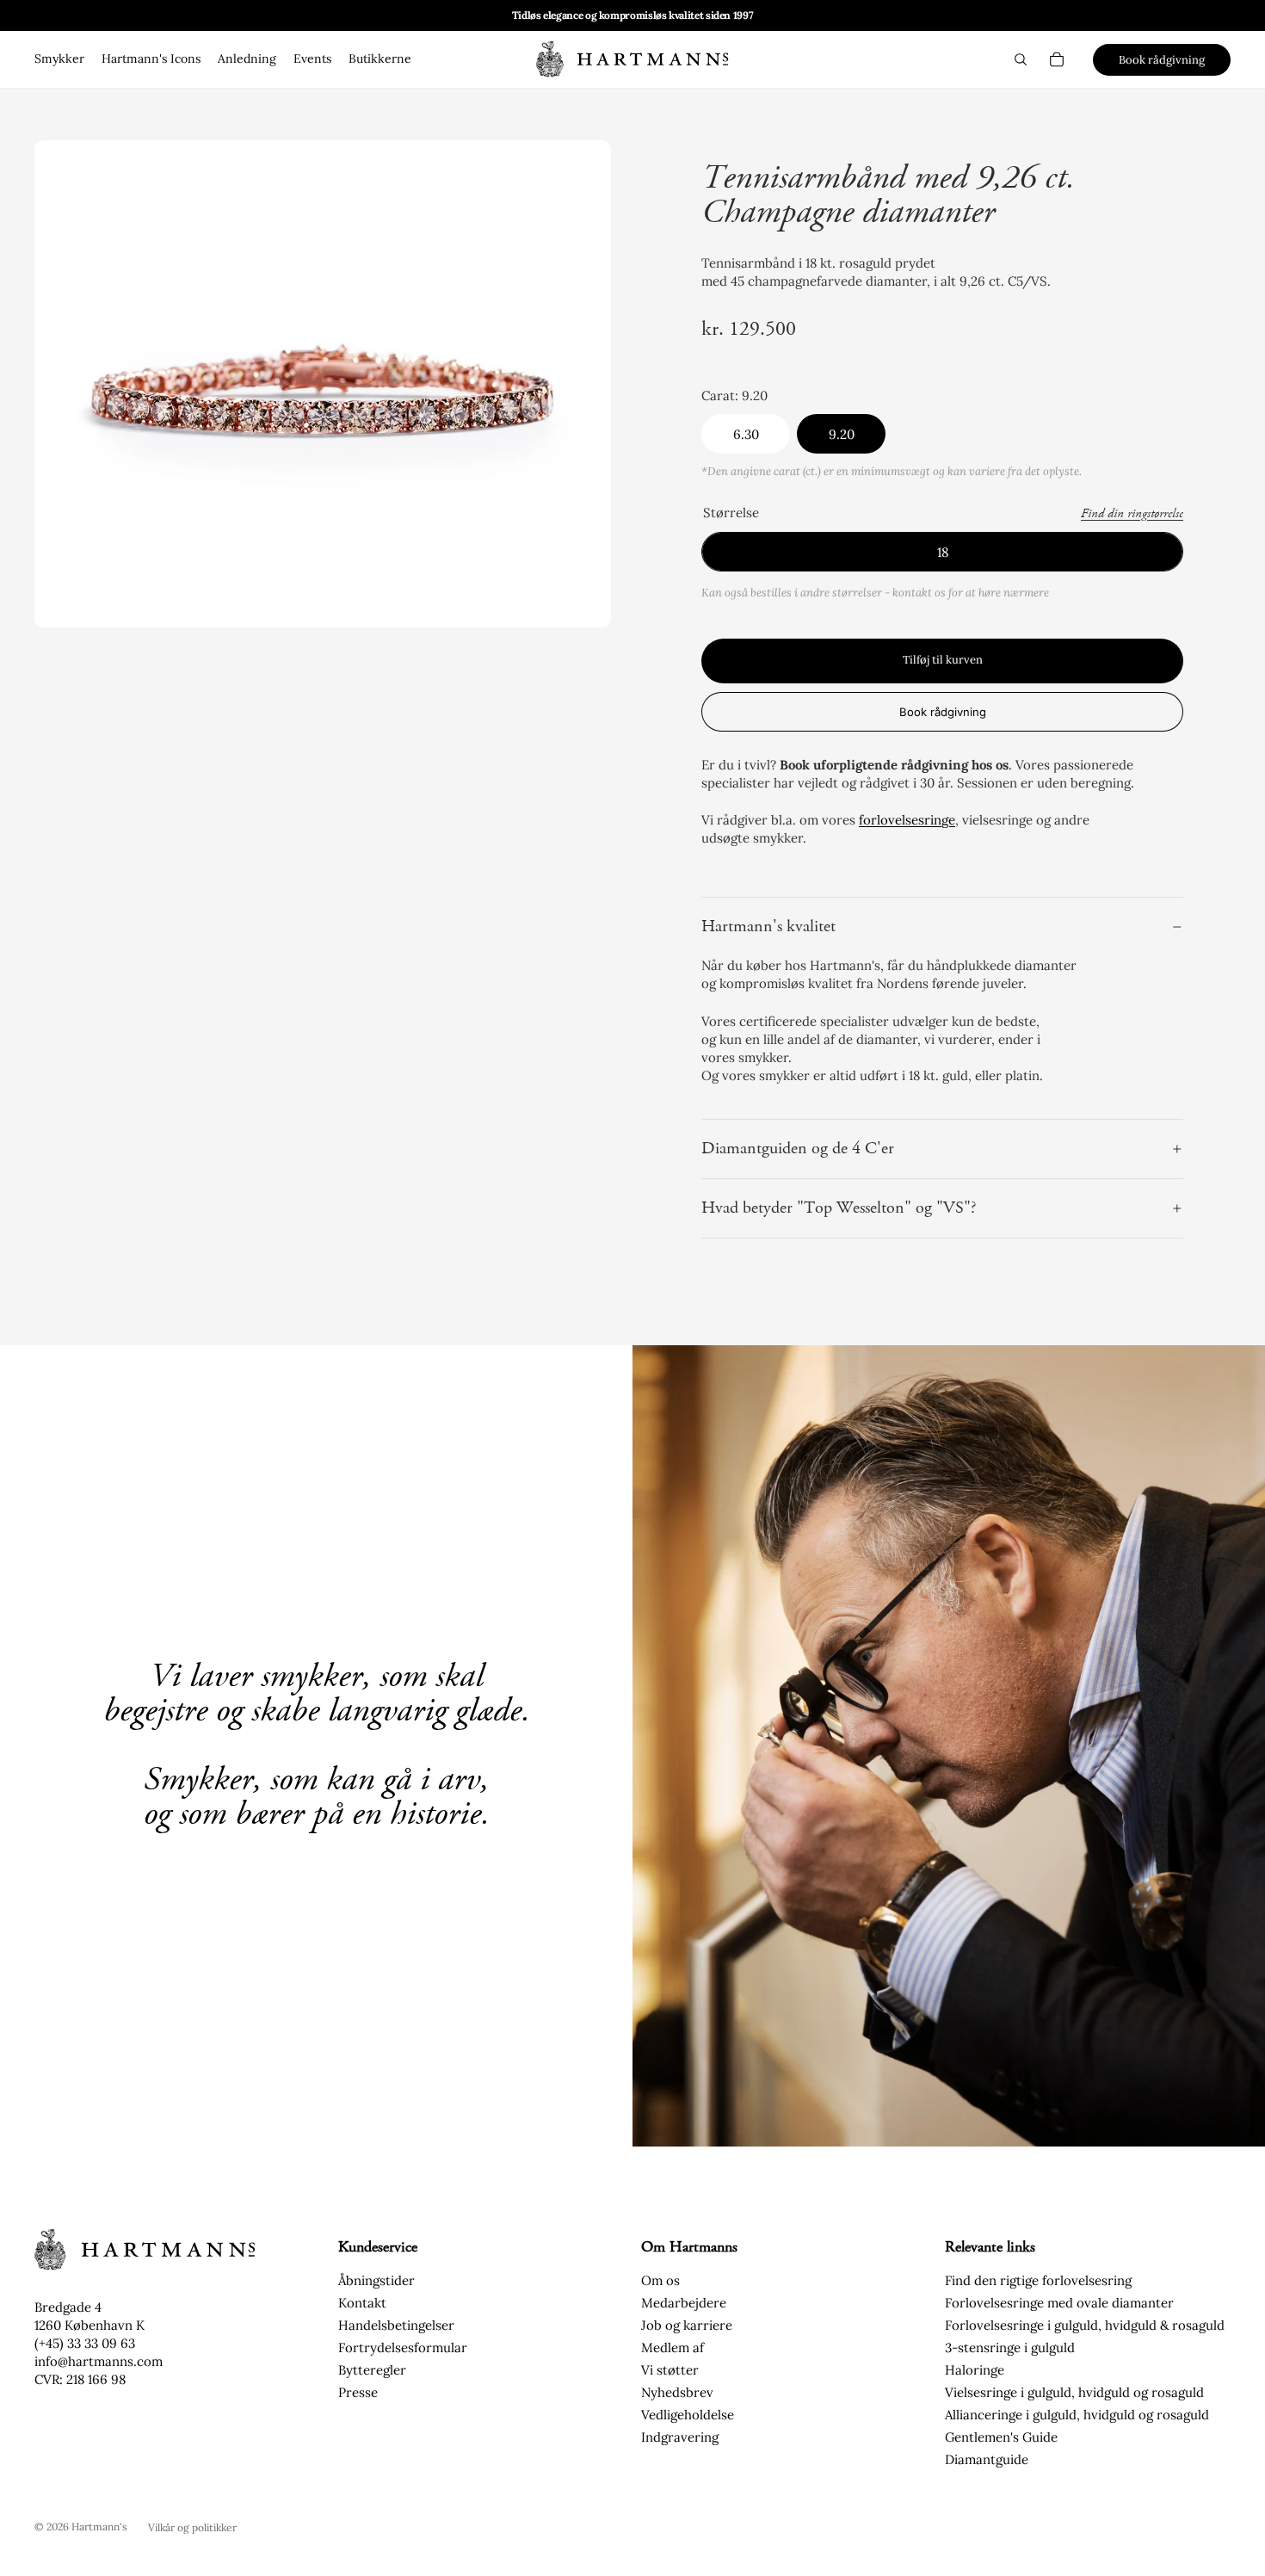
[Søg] (1021, 59)
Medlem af (673, 2347)
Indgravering (680, 2437)
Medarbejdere (684, 2303)
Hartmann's (99, 2527)
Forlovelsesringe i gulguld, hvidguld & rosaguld (1085, 2325)
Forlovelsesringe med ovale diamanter (1059, 2303)
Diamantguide (987, 2459)
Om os (660, 2280)
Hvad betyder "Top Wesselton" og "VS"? (839, 1208)
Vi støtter (670, 2370)
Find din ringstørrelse (1132, 514)
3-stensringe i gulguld (1010, 2347)
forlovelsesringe (907, 820)
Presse (358, 2392)
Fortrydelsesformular (403, 2347)
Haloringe (975, 2370)
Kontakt (362, 2303)
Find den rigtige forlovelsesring (1038, 2280)
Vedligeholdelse (688, 2415)
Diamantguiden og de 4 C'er (798, 1149)
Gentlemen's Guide (1001, 2437)
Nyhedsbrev (677, 2392)
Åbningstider (376, 2280)
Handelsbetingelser (396, 2325)
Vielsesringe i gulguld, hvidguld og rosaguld (1074, 2392)
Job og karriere (687, 2325)
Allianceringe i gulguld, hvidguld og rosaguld (1077, 2415)
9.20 (842, 434)
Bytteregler (372, 2370)
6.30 (746, 434)
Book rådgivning (1162, 60)
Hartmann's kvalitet (768, 927)
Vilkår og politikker (192, 2527)
